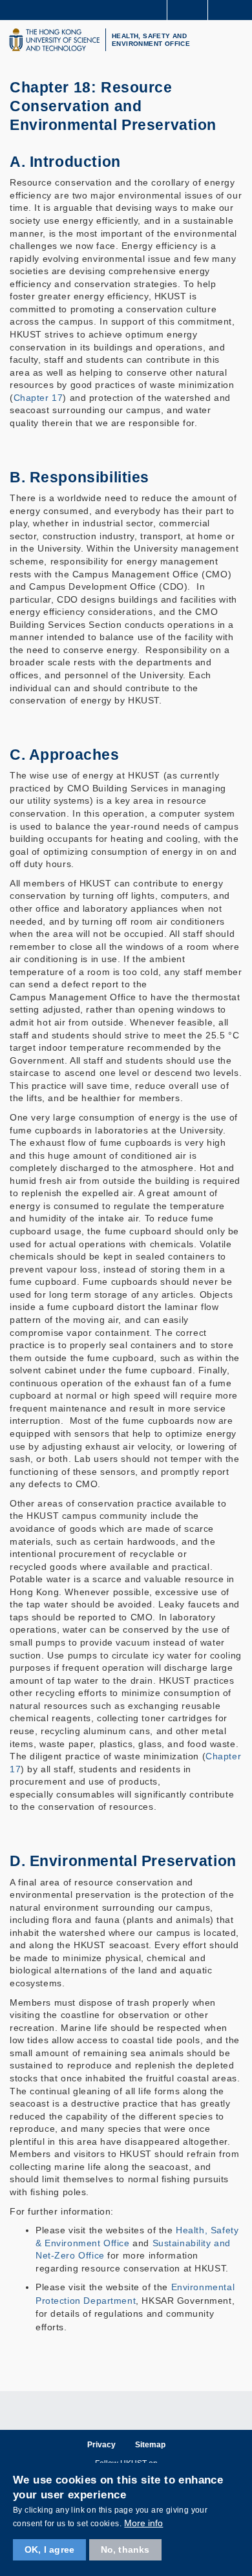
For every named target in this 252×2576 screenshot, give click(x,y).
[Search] (233, 9)
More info (143, 2523)
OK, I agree (49, 2549)
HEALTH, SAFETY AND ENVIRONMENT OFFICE (151, 40)
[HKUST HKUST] (54, 40)
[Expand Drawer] (188, 10)
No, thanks (125, 2549)
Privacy (101, 2445)
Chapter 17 (38, 398)
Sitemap (150, 2445)
